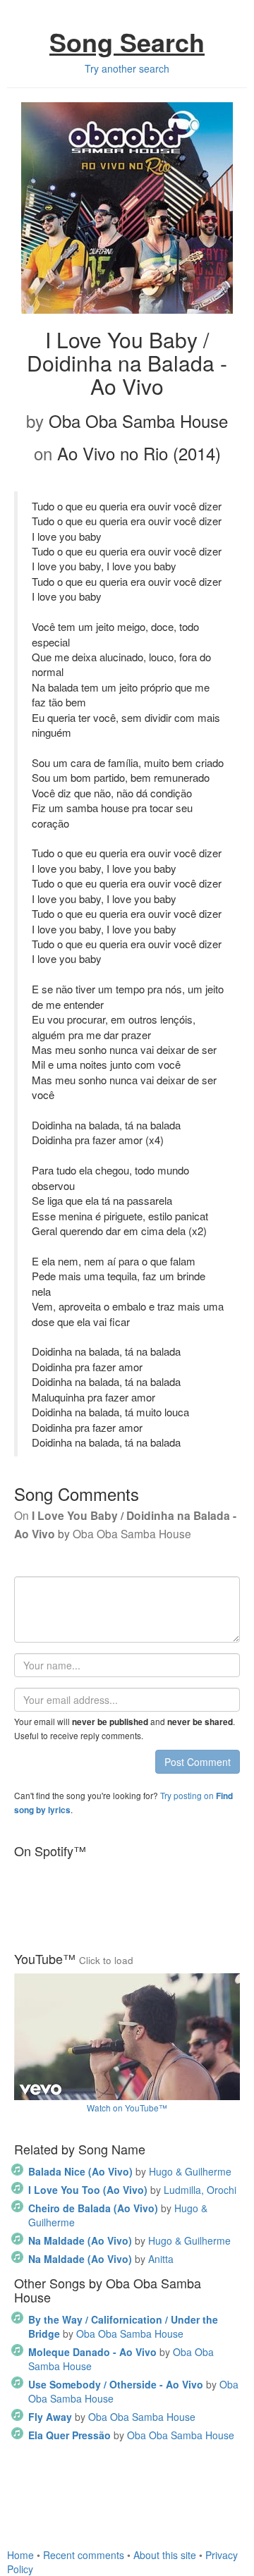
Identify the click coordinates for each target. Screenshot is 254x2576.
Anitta (101, 2259)
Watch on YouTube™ (127, 2108)
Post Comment (198, 1762)
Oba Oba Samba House (123, 2326)
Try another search (127, 68)
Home (20, 2555)
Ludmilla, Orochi (132, 2190)
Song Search (127, 42)
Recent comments (84, 2555)
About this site (165, 2555)
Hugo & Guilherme (130, 2171)
